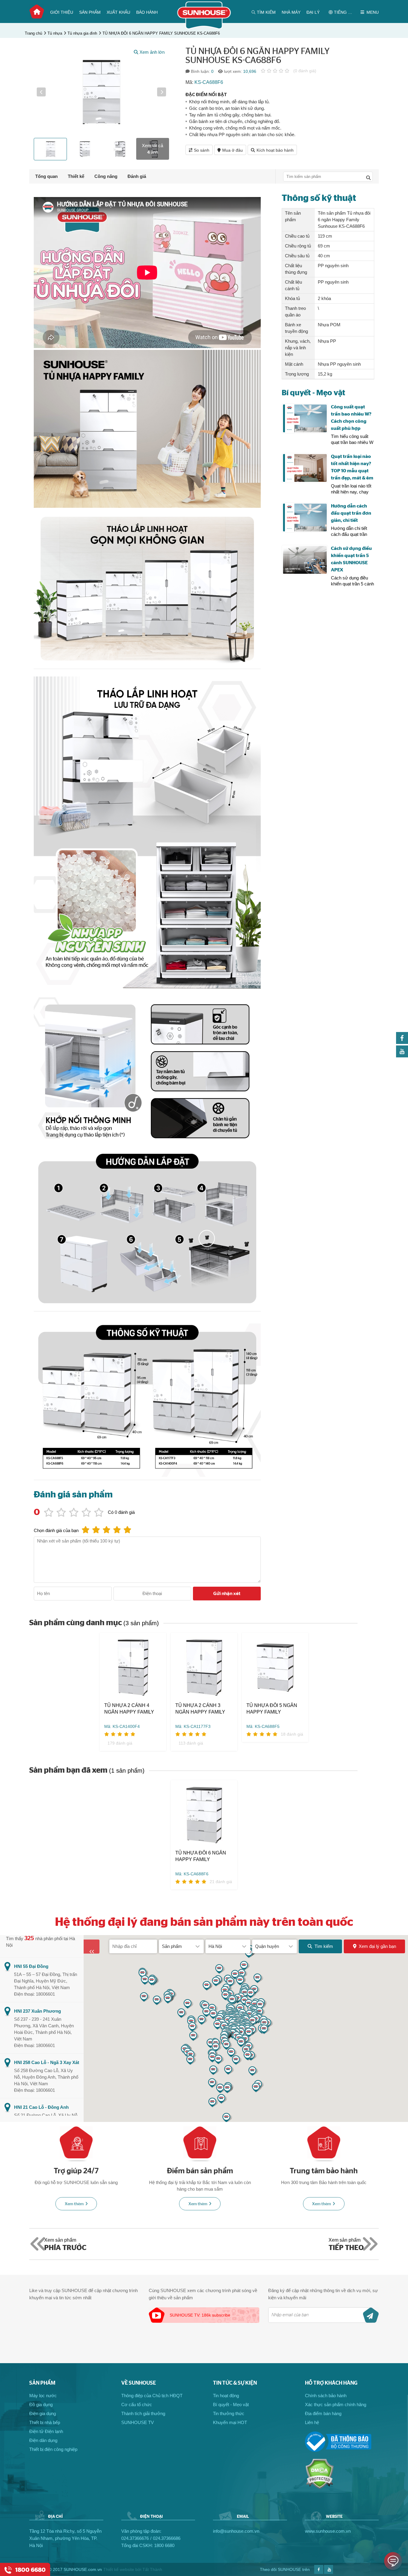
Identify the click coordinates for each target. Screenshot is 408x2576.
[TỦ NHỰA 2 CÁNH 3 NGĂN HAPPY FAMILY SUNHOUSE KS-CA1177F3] (204, 1667)
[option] (101, 92)
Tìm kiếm (324, 1946)
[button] (41, 92)
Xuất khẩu (118, 12)
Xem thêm (74, 2204)
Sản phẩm (90, 12)
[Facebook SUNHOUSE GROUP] (402, 1042)
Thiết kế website (119, 2569)
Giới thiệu (62, 12)
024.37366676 (135, 2538)
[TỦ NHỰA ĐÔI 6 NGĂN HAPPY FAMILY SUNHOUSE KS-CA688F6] (204, 1815)
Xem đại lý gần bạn (377, 1946)
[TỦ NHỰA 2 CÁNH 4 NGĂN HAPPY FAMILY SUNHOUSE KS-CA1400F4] (133, 1667)
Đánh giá (137, 176)
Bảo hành (147, 12)
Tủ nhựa (55, 33)
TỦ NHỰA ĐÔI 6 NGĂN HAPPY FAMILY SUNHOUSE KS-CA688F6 (161, 33)
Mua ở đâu (233, 150)
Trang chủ (37, 12)
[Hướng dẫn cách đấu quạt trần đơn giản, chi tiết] (305, 517)
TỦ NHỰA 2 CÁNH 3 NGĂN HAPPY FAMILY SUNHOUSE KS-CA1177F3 (200, 1709)
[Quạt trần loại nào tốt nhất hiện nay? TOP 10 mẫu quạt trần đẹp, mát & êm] (305, 468)
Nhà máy (291, 12)
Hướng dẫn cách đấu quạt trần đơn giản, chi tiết (351, 513)
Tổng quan (46, 176)
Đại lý (313, 12)
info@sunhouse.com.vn (236, 2531)
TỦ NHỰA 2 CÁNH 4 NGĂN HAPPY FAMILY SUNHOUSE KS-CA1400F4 (129, 1709)
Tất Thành (152, 2569)
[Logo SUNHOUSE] (204, 28)
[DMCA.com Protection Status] (319, 2487)
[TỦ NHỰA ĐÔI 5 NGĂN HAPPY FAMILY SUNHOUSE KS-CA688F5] (275, 1667)
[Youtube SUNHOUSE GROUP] (402, 1056)
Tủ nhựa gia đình (82, 33)
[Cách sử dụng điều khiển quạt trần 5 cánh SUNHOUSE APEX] (305, 560)
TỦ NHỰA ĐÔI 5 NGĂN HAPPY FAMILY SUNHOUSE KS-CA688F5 (272, 1709)
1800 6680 (164, 2545)
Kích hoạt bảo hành (275, 150)
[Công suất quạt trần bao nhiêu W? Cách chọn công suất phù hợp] (305, 418)
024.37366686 (167, 2538)
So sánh (202, 150)
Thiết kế (76, 176)
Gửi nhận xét (227, 1594)
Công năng (106, 176)
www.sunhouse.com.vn (328, 2531)
